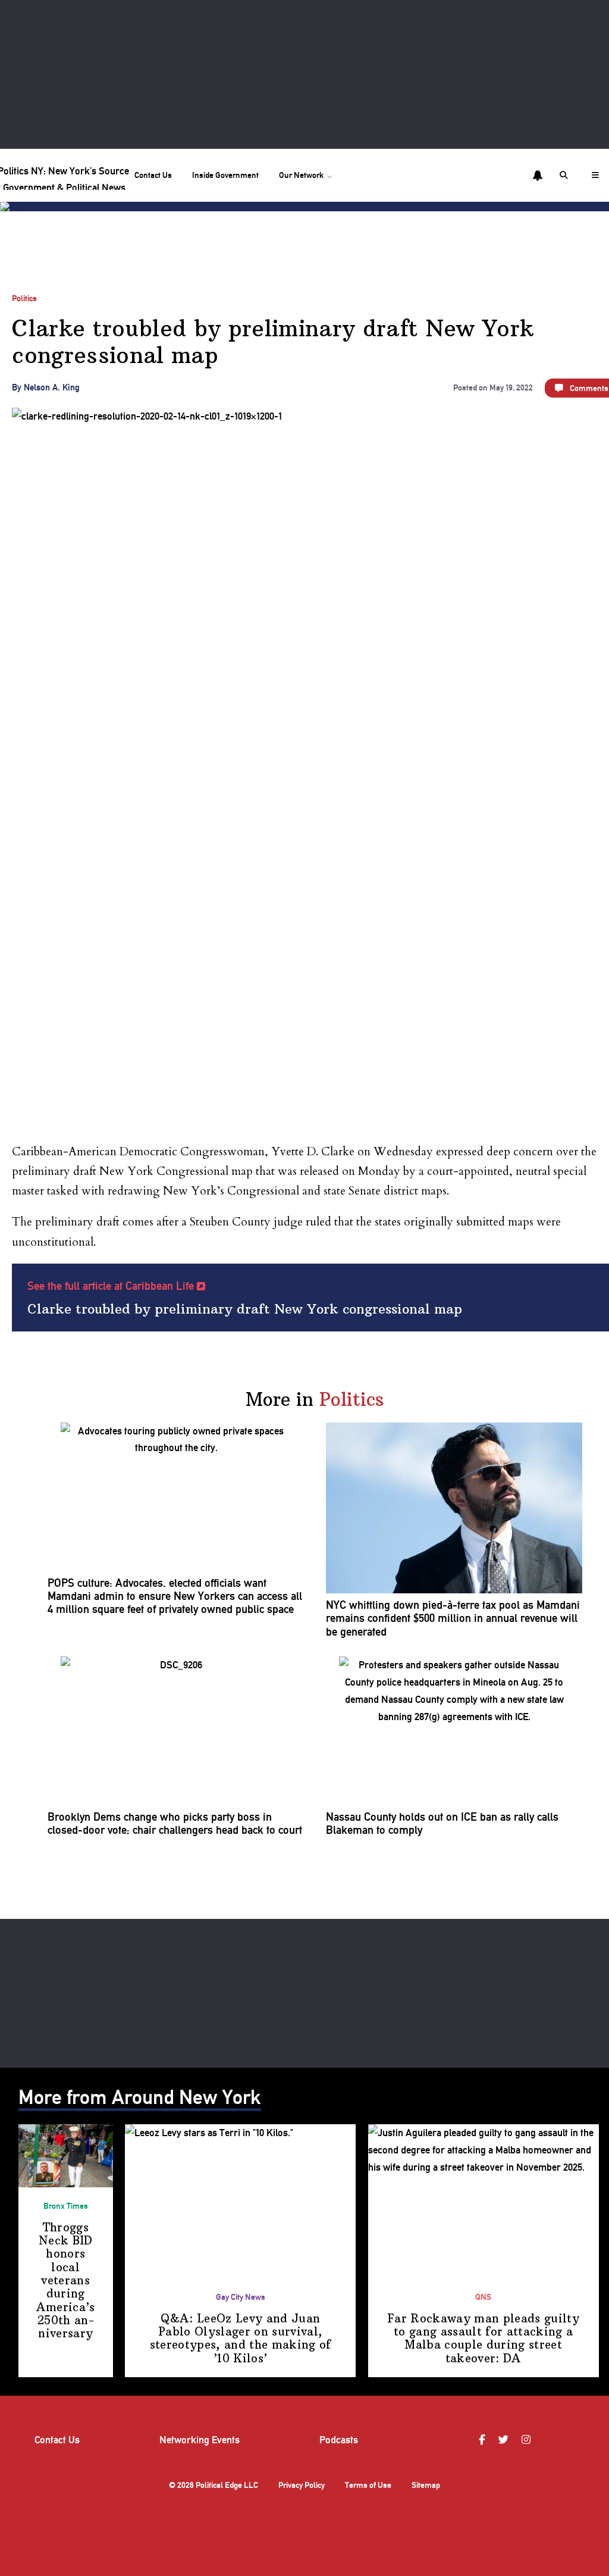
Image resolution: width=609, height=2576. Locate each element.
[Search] (566, 175)
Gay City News (241, 2297)
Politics (24, 298)
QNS (483, 2297)
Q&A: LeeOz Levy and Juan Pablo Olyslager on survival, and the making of (241, 2339)
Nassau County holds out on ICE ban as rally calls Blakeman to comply (442, 1824)
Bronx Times (66, 2206)
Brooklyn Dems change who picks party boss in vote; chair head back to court (175, 1824)
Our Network (301, 175)
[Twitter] (505, 2440)
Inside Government (225, 175)
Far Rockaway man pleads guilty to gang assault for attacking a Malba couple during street (483, 2339)
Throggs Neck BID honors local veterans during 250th (66, 2281)
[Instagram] (528, 2440)
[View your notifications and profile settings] (538, 176)
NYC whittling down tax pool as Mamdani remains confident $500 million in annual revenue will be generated (453, 1619)
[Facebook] (484, 2440)
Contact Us (153, 175)
